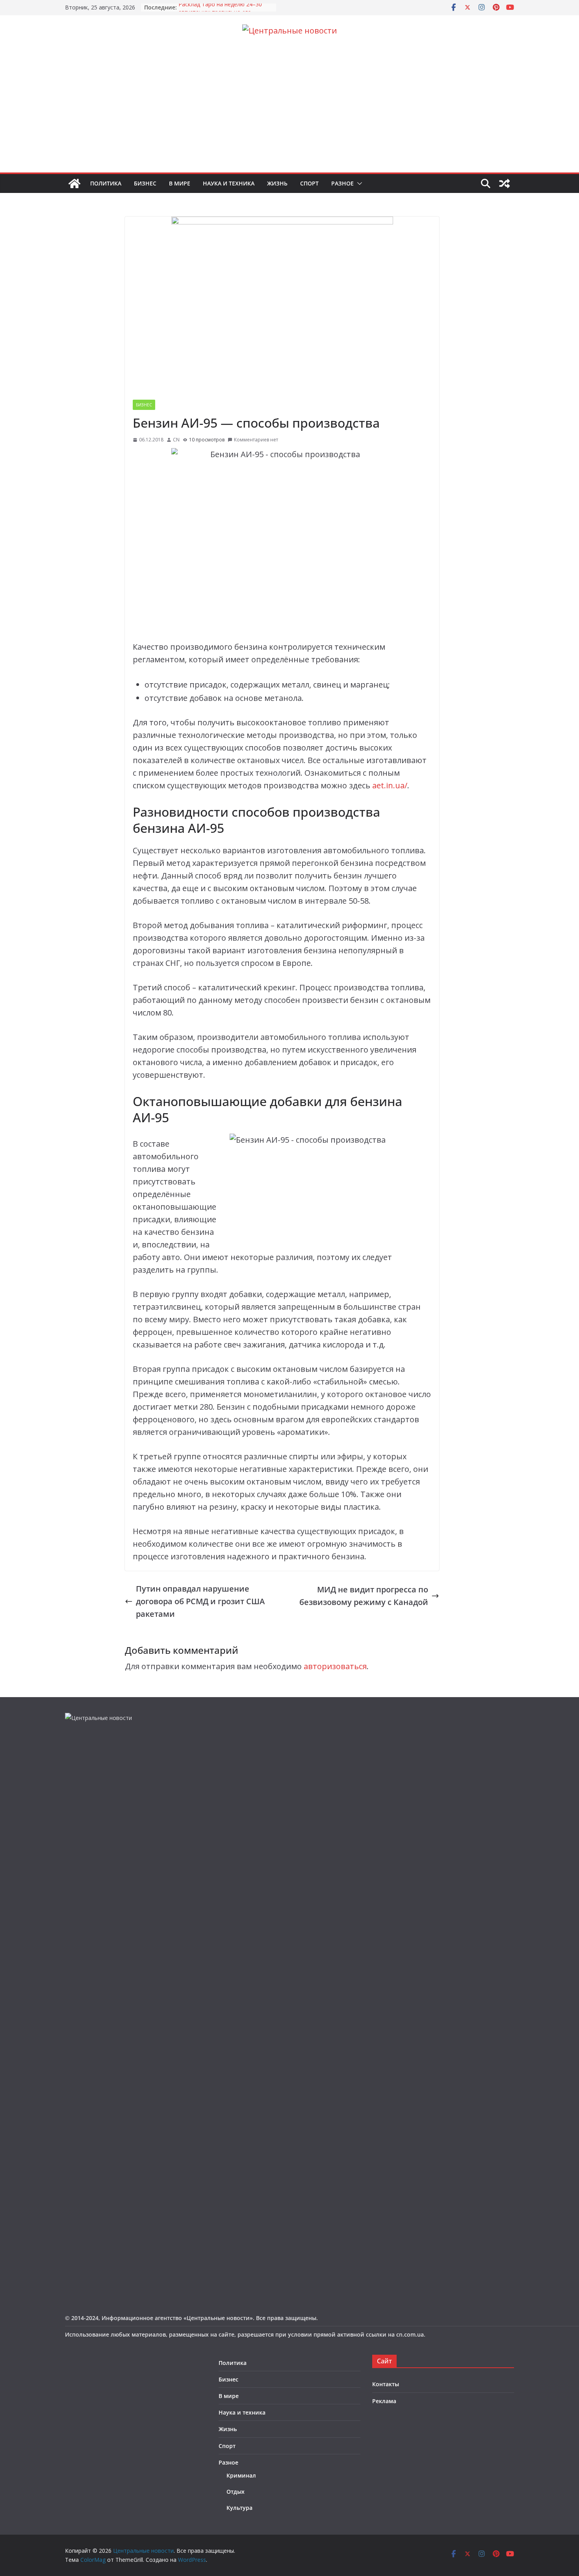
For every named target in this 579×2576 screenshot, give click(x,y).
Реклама (384, 2401)
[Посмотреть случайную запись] (505, 183)
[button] (358, 183)
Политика (106, 183)
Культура (239, 2508)
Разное (342, 183)
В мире (180, 183)
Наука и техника (229, 183)
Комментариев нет (256, 440)
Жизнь (277, 183)
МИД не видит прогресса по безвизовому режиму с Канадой (364, 1596)
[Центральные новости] (74, 183)
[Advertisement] (289, 113)
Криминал (241, 2475)
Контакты (386, 2384)
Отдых (236, 2492)
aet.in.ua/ (390, 785)
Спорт (309, 183)
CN (176, 440)
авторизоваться (335, 1666)
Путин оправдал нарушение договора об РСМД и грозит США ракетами (200, 1601)
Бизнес (145, 183)
